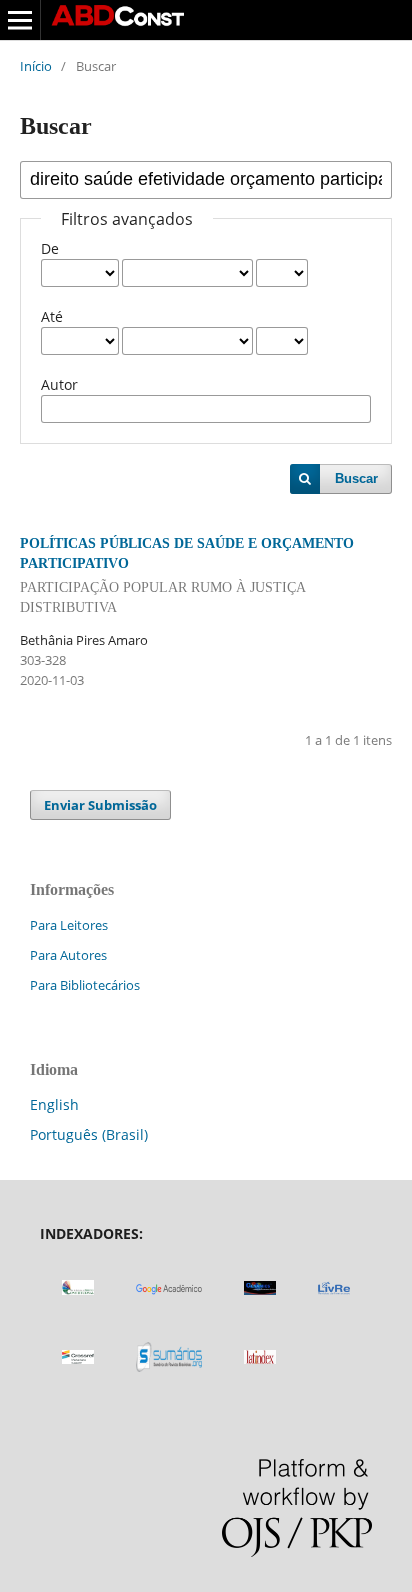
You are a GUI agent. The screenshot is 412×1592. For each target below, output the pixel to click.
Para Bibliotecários (85, 985)
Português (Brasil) (89, 1134)
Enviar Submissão (100, 805)
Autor (59, 384)
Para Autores (68, 955)
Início (36, 66)
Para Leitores (69, 925)
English (54, 1104)
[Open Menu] (20, 20)
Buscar (356, 478)
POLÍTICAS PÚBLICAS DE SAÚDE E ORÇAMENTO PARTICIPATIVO (187, 575)
